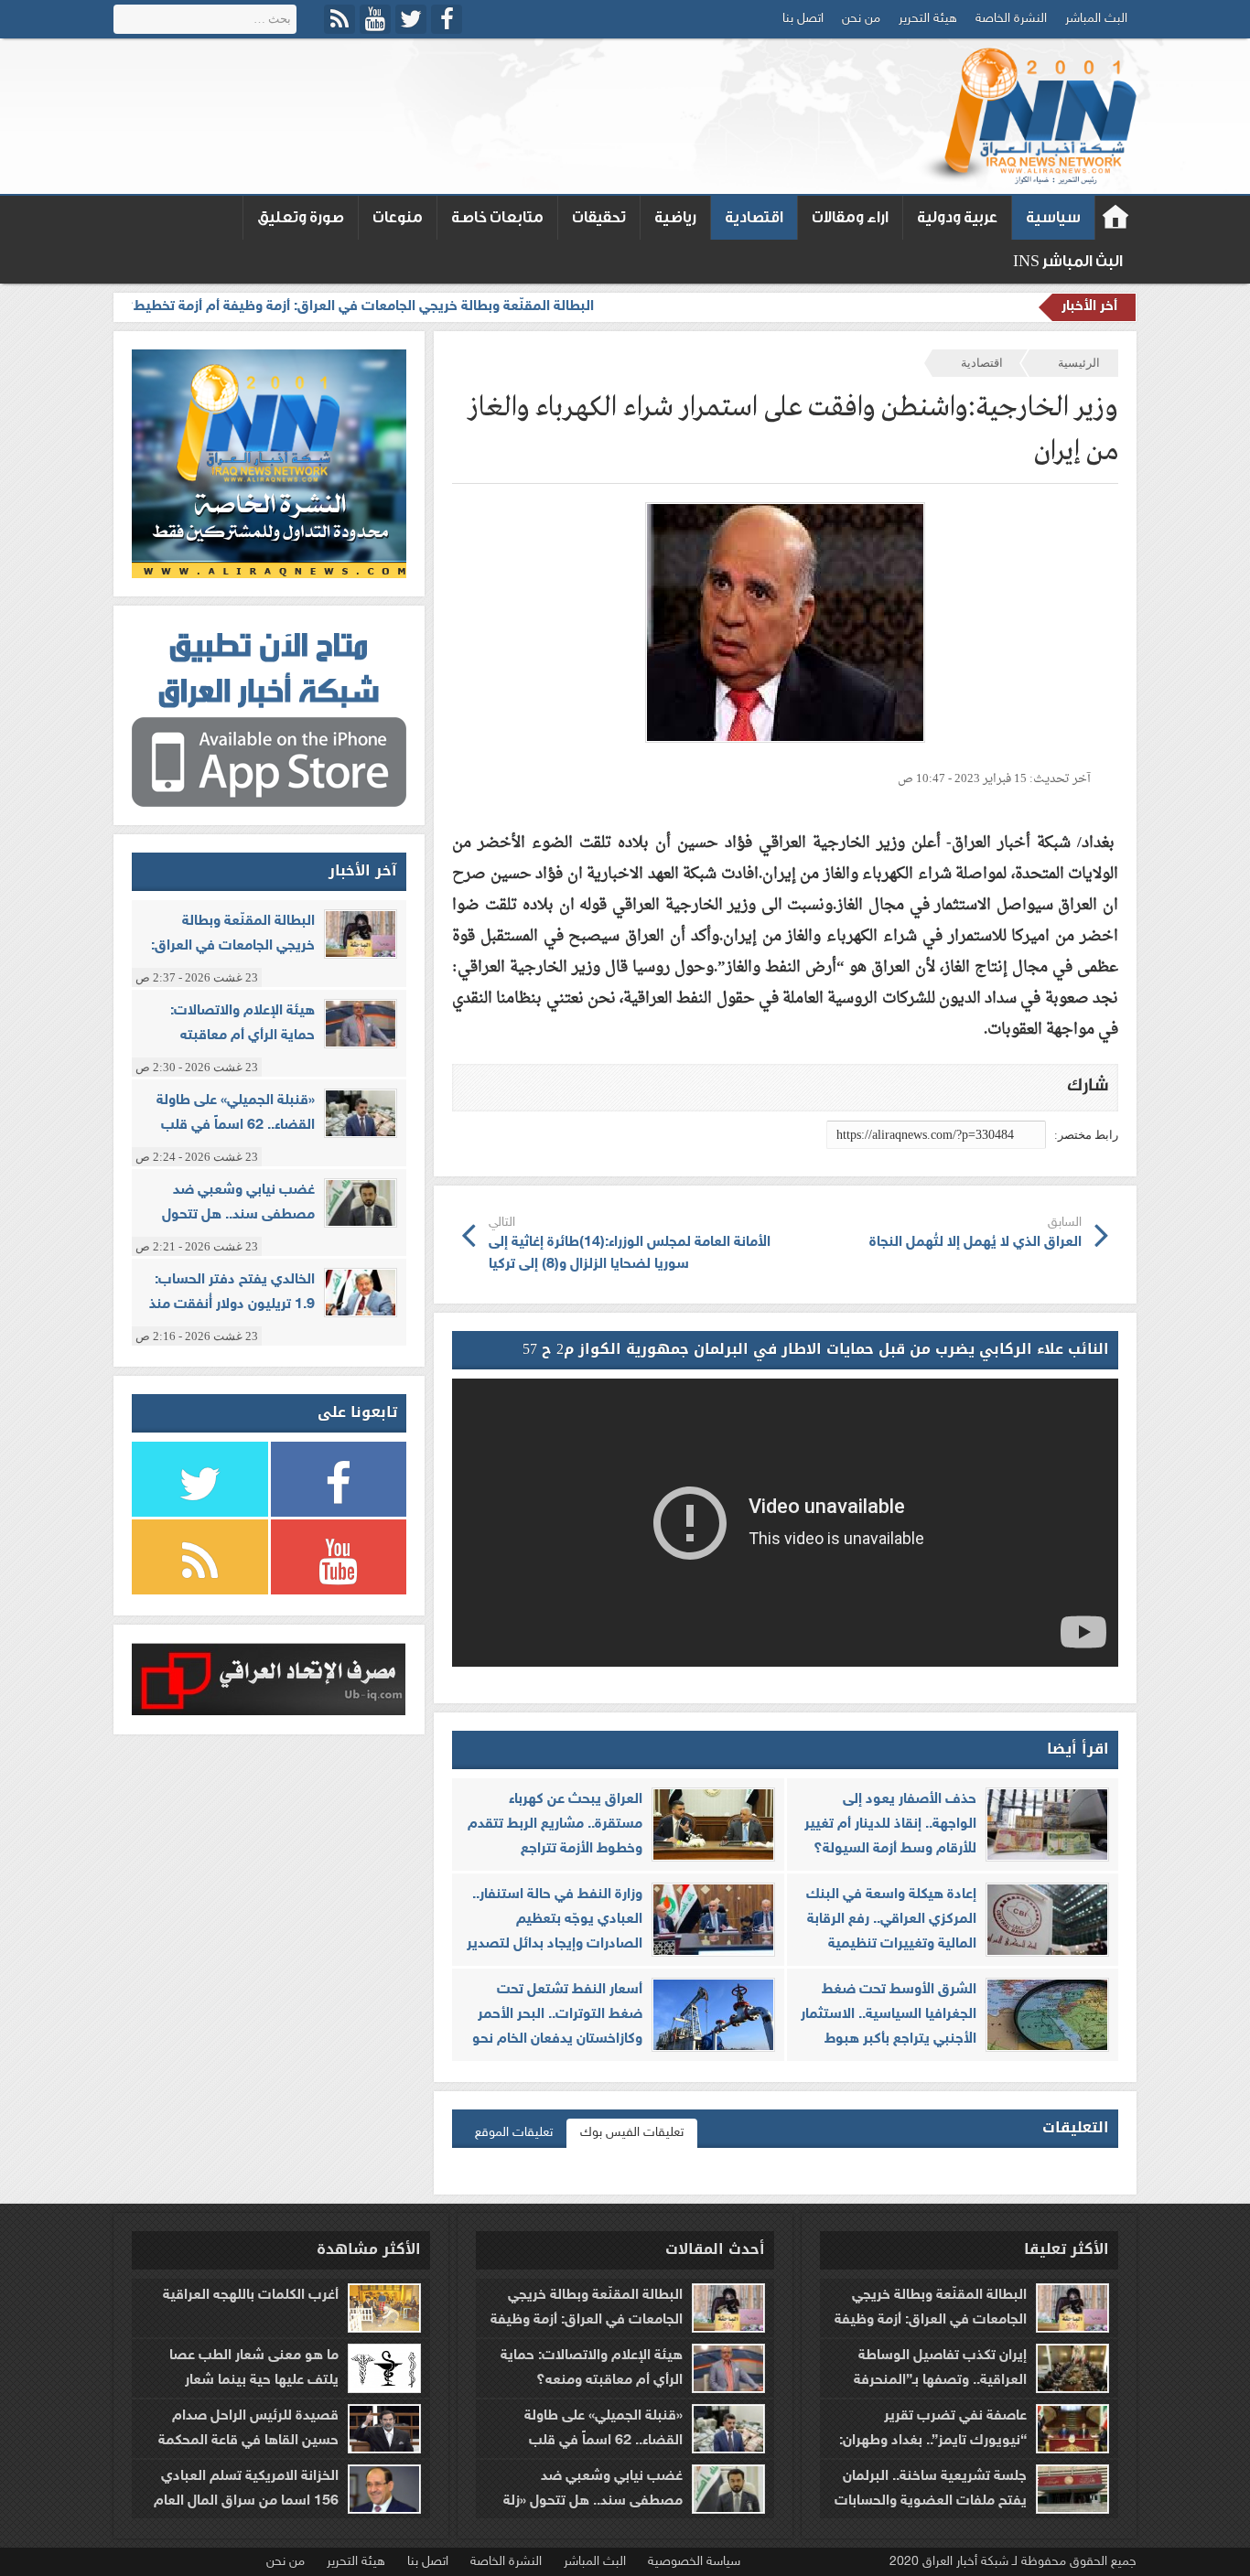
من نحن (861, 19)
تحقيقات (599, 217)
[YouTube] (375, 19)
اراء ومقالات (850, 217)
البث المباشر (1096, 19)
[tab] (632, 2133)
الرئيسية (1079, 363)
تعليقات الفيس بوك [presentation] (632, 2133)
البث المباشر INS (1068, 261)
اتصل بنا (803, 19)
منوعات (398, 217)
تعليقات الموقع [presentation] (514, 2133)
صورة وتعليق (301, 217)
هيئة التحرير (928, 19)
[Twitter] (411, 19)
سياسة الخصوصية (694, 2562)
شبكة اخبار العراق (1116, 218)
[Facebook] (447, 19)
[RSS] (339, 19)
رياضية (675, 217)
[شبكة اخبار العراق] (1026, 116)
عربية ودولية (957, 217)
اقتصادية (754, 217)
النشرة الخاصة (1011, 19)
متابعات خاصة (497, 217)
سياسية (1053, 217)
